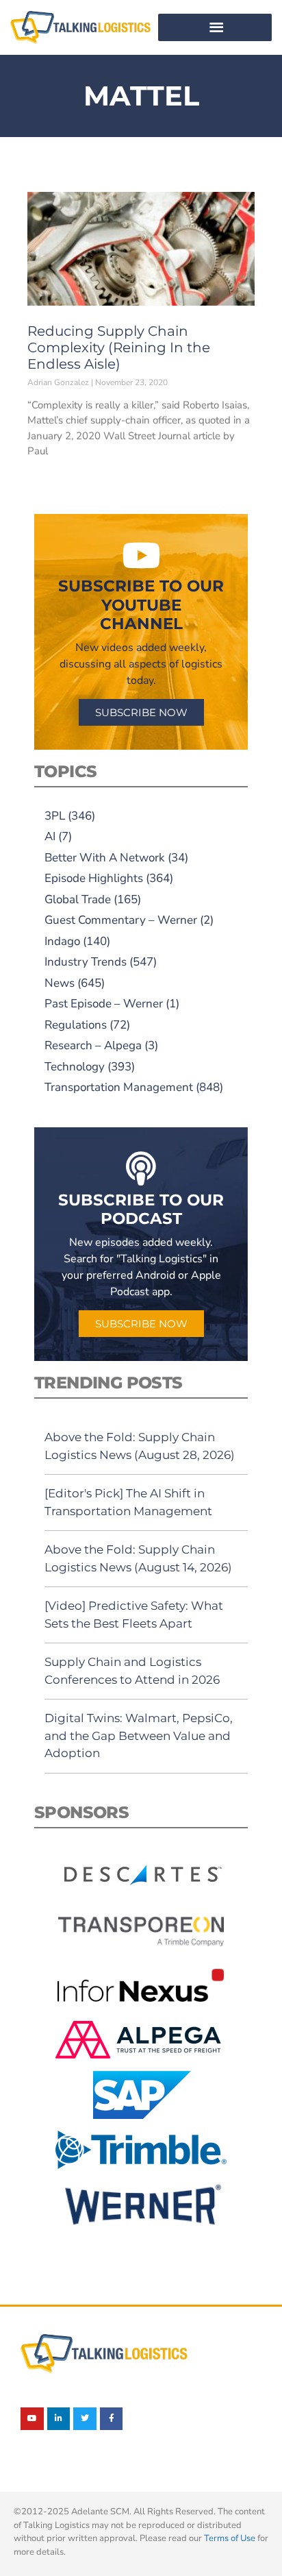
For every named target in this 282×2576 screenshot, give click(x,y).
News (60, 983)
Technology (75, 1067)
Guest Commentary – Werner (121, 920)
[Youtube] (32, 2419)
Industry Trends (86, 962)
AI (50, 836)
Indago (62, 941)
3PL (55, 816)
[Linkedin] (59, 2419)
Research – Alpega (93, 1045)
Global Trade (78, 899)
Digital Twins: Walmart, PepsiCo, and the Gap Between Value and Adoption (139, 1735)
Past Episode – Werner (104, 1004)
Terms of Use (230, 2538)
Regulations (76, 1025)
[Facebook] (112, 2419)
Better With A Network (105, 858)
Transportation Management (119, 1087)
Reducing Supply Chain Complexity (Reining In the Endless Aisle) (119, 347)
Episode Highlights (94, 878)
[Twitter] (85, 2419)
